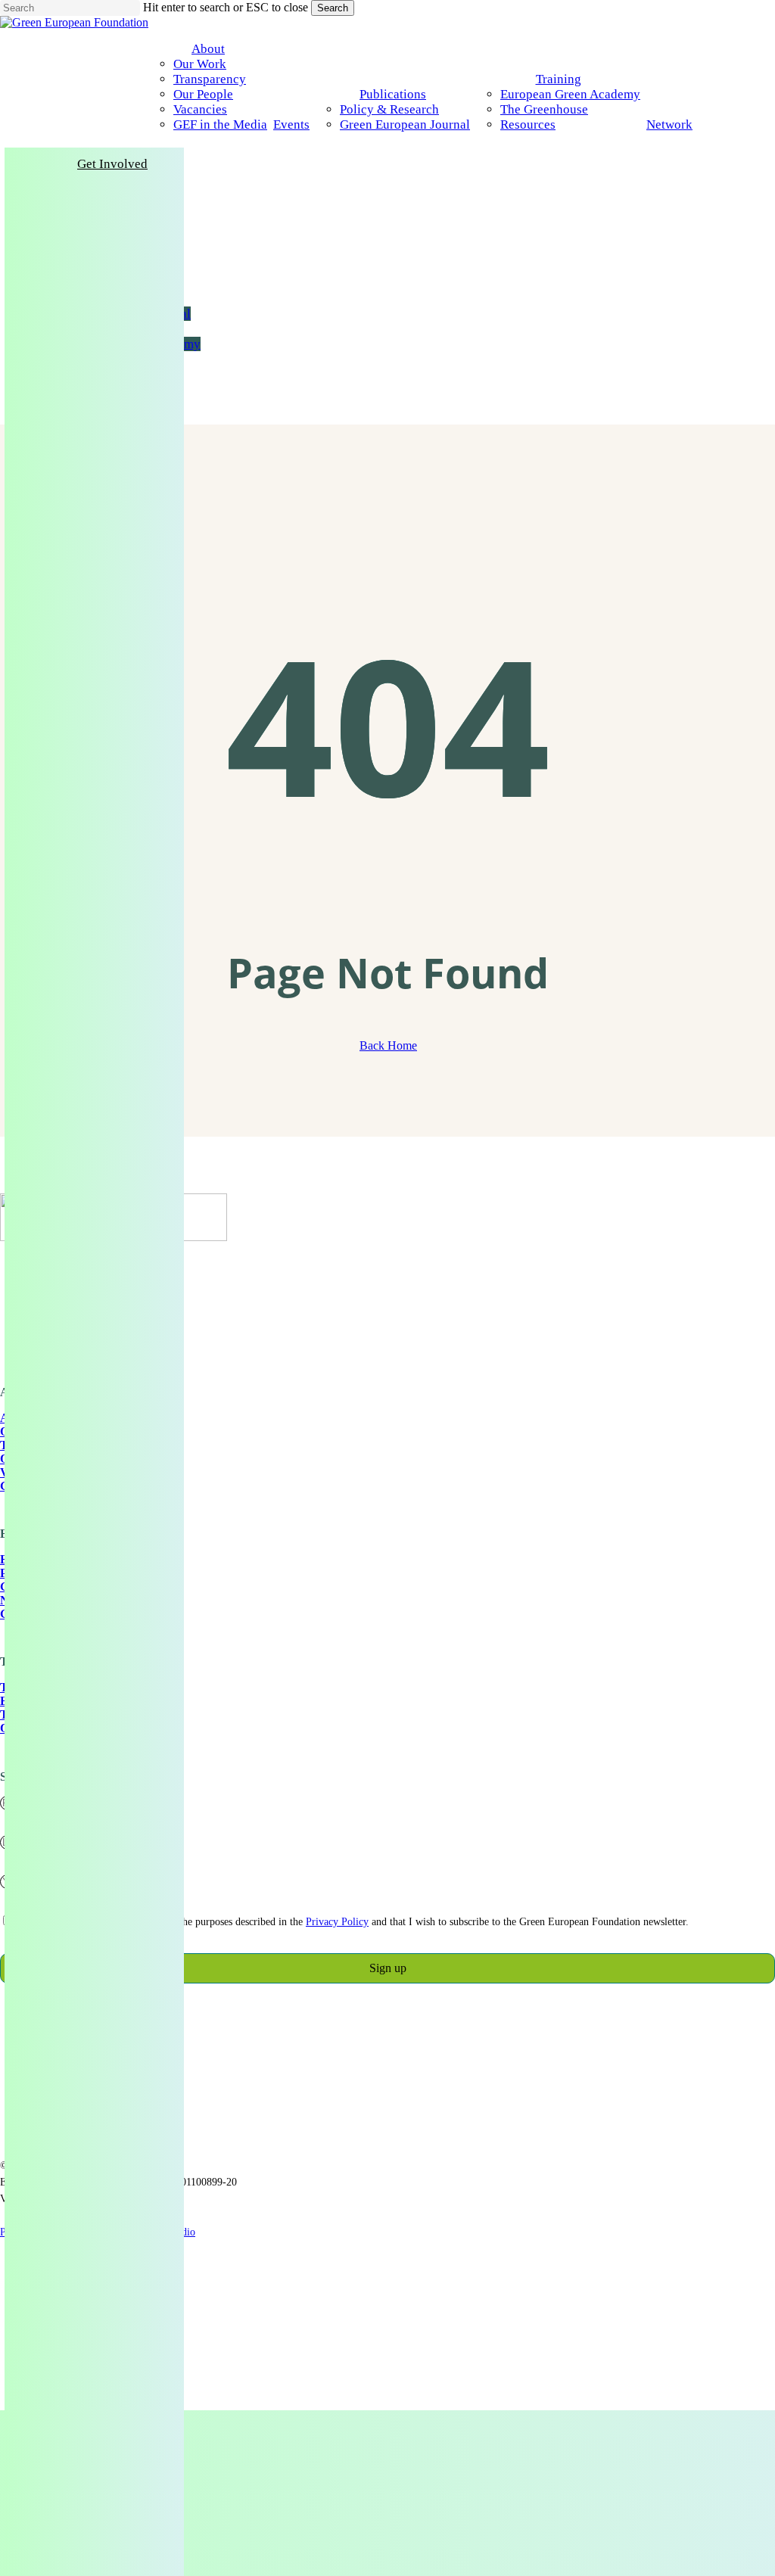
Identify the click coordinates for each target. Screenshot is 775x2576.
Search (333, 8)
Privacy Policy (337, 1922)
